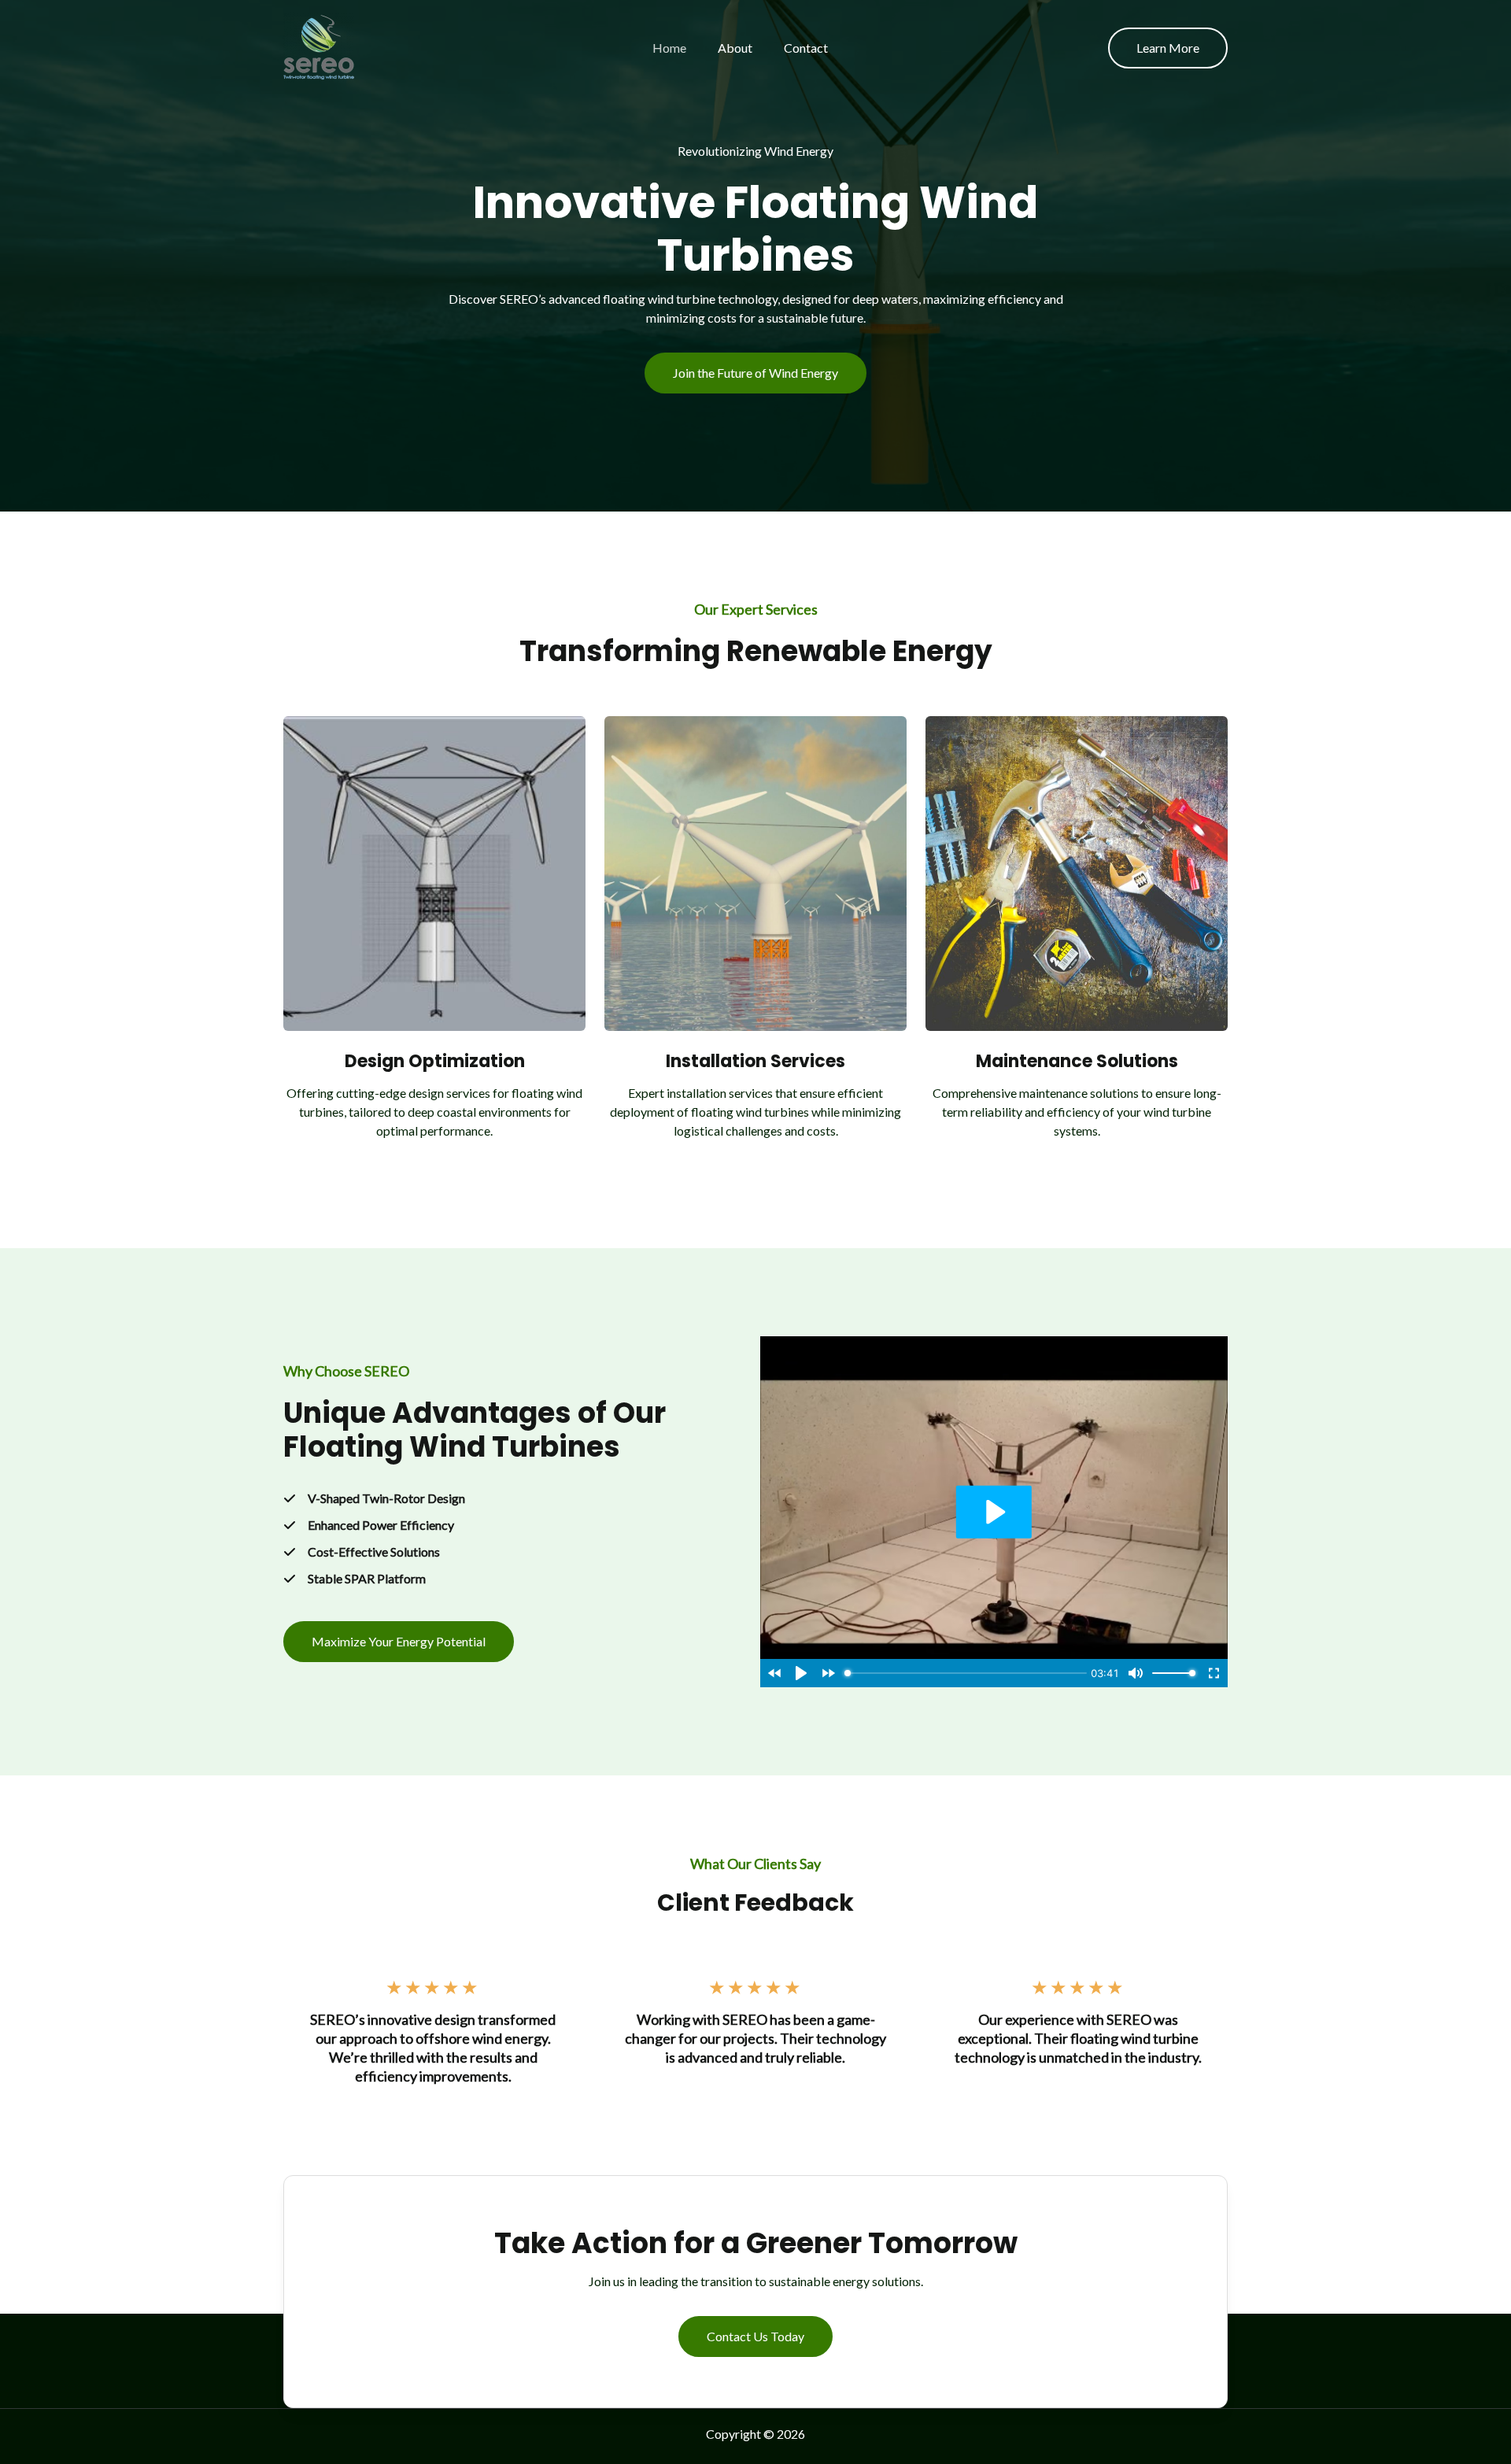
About (735, 48)
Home (669, 48)
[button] (1168, 48)
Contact (806, 48)
